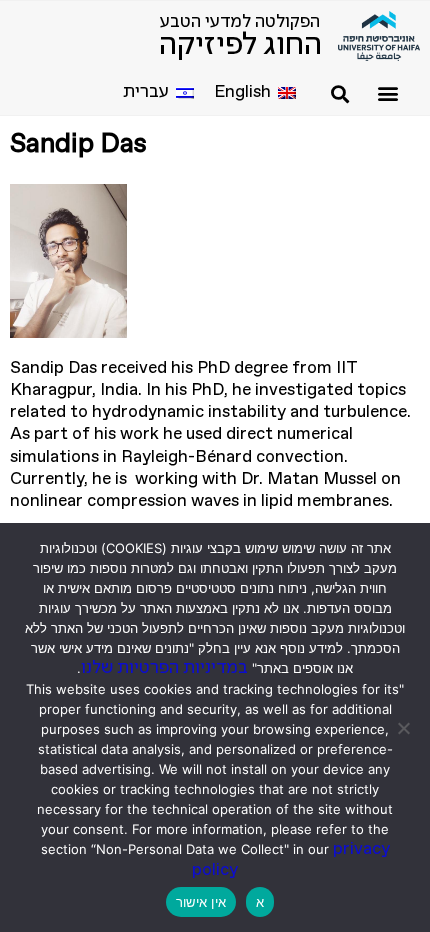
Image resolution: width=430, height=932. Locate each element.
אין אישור (201, 902)
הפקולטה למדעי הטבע (240, 22)
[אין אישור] (405, 728)
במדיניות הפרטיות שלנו (164, 668)
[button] (387, 92)
